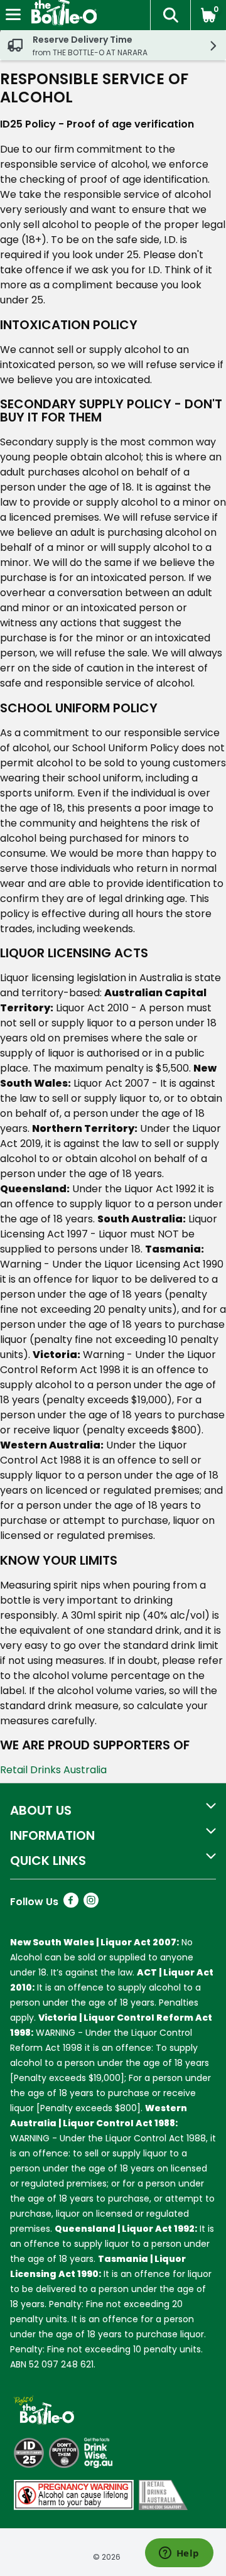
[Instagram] (91, 1904)
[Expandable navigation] (13, 14)
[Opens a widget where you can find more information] (179, 2554)
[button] (170, 15)
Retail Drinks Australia (53, 1770)
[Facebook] (71, 1904)
